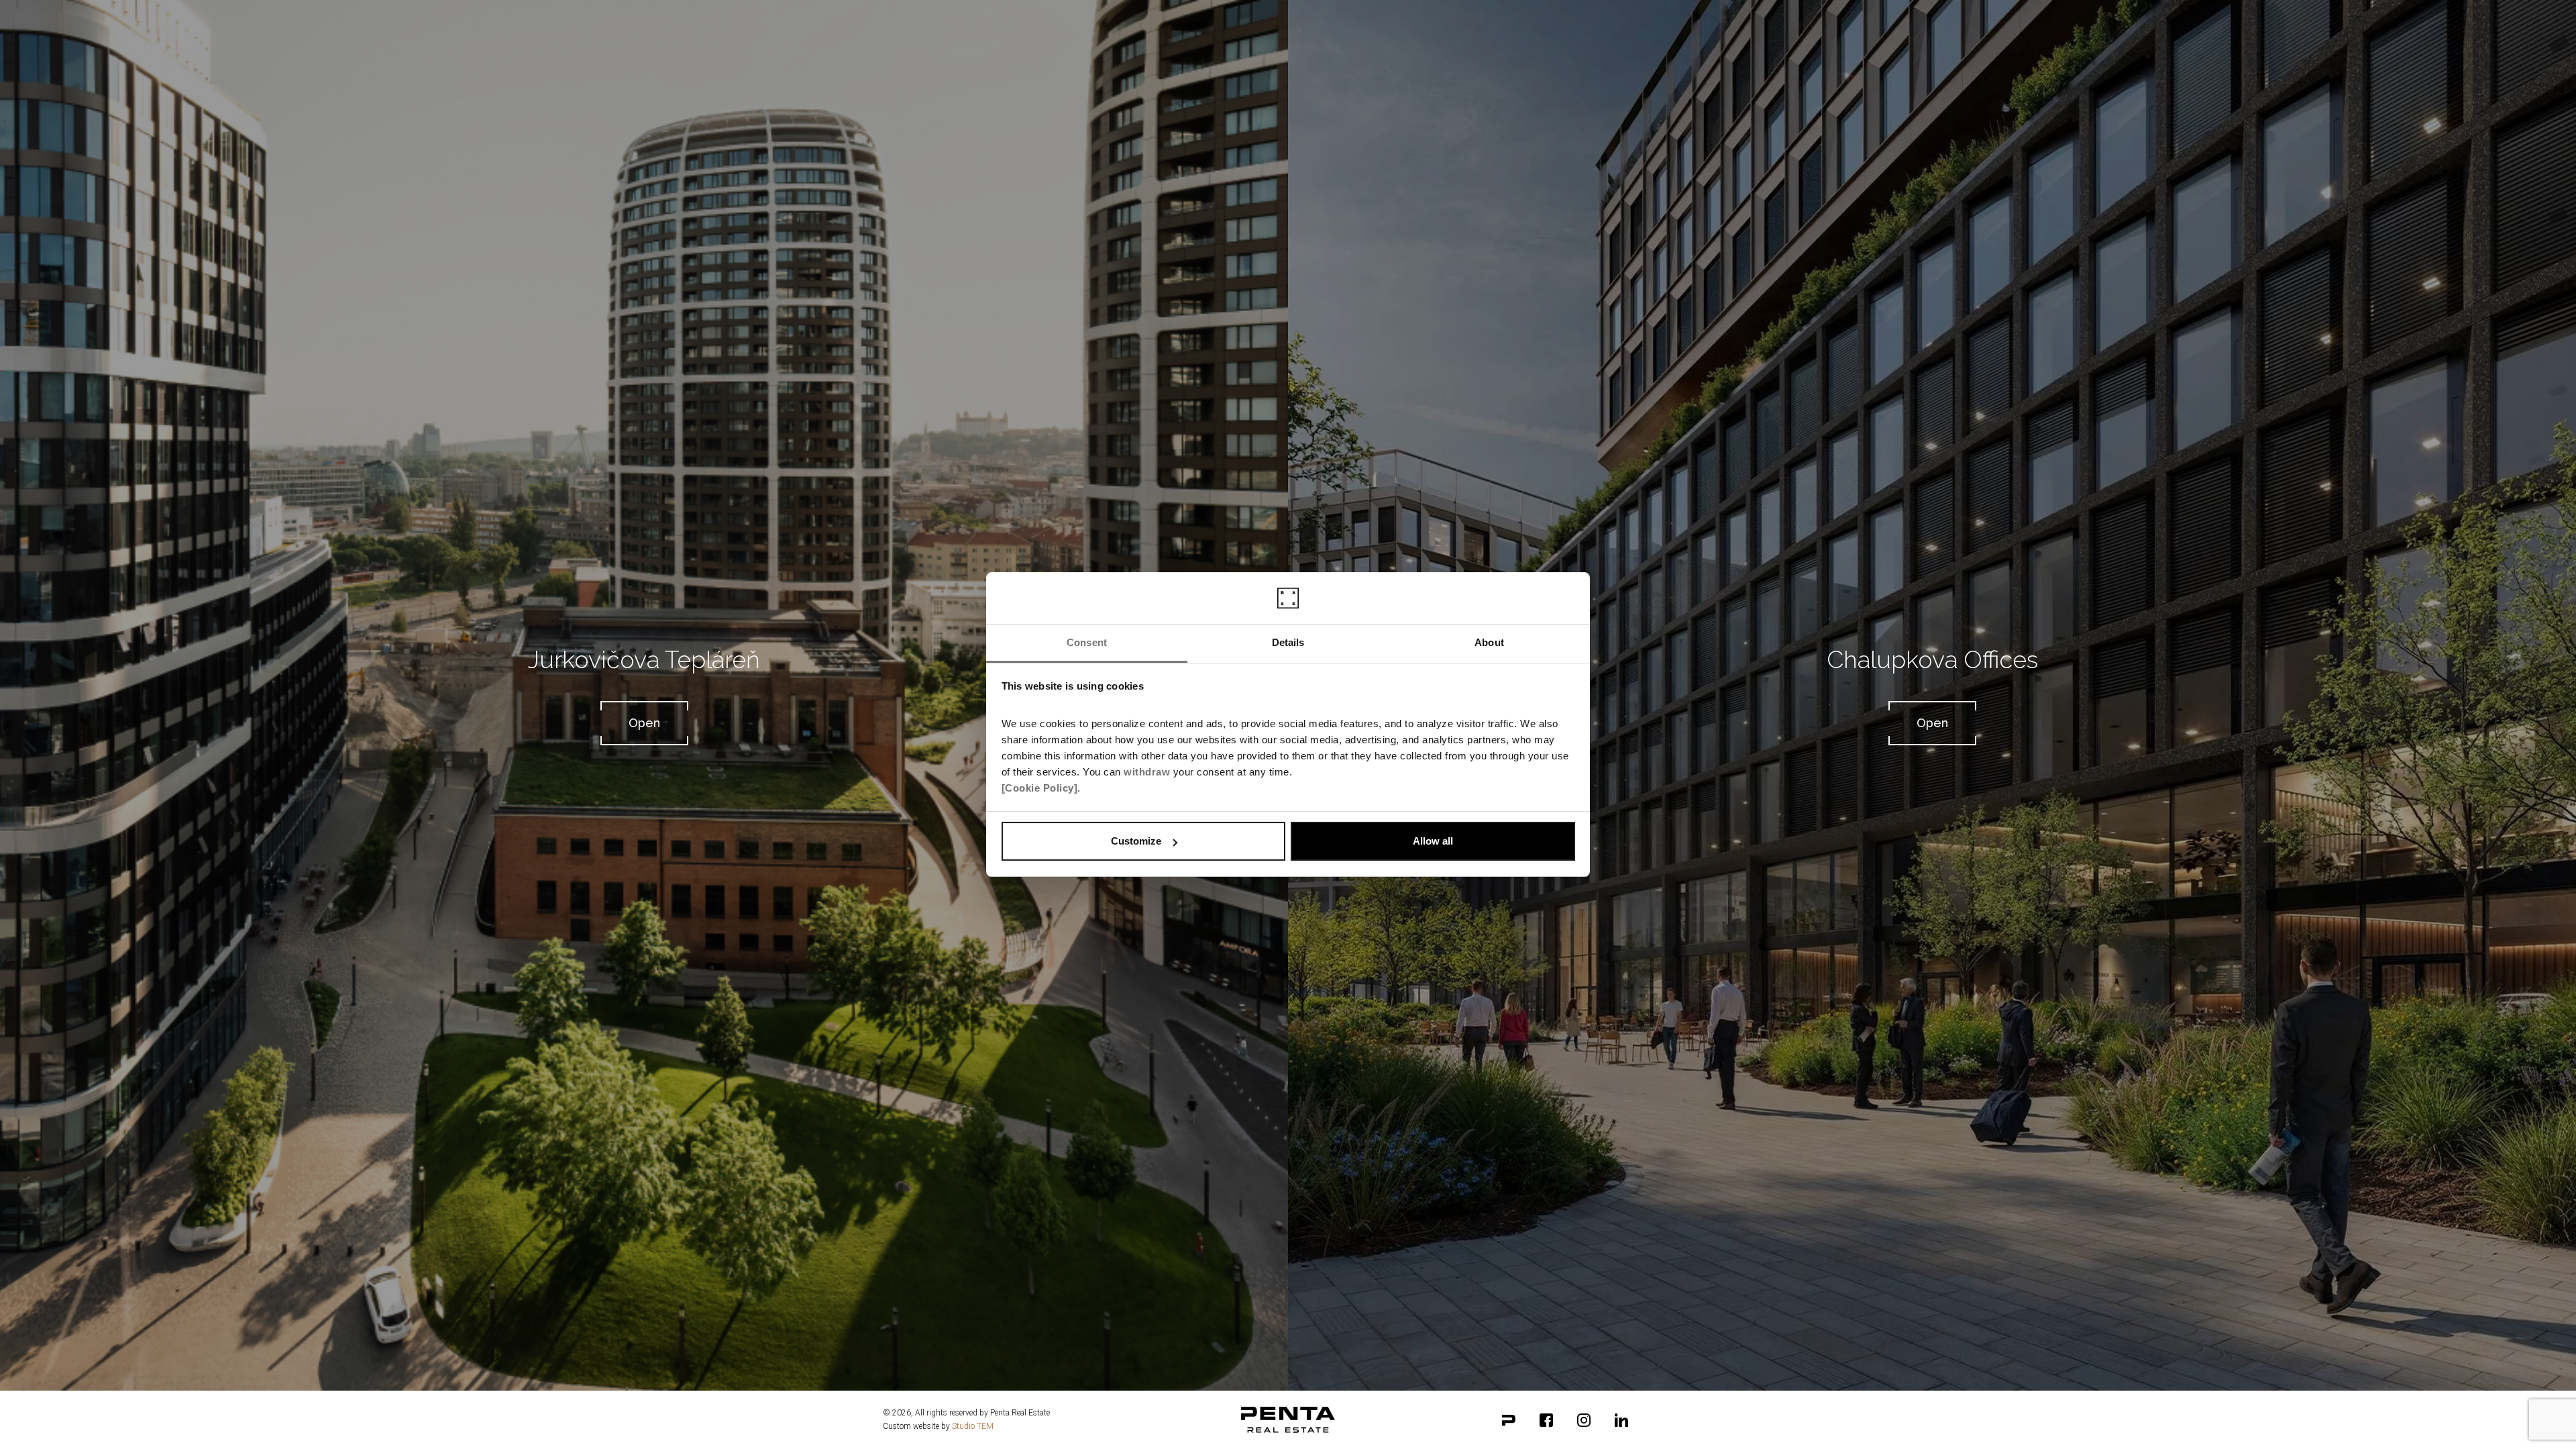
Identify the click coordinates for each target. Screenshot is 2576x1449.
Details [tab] (1288, 642)
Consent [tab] (1087, 642)
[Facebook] (1546, 1420)
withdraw (1147, 772)
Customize (1136, 841)
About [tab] (1489, 642)
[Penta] (1509, 1420)
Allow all (1433, 841)
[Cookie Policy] (1040, 788)
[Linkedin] (1621, 1420)
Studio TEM (973, 1426)
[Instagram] (1584, 1420)
